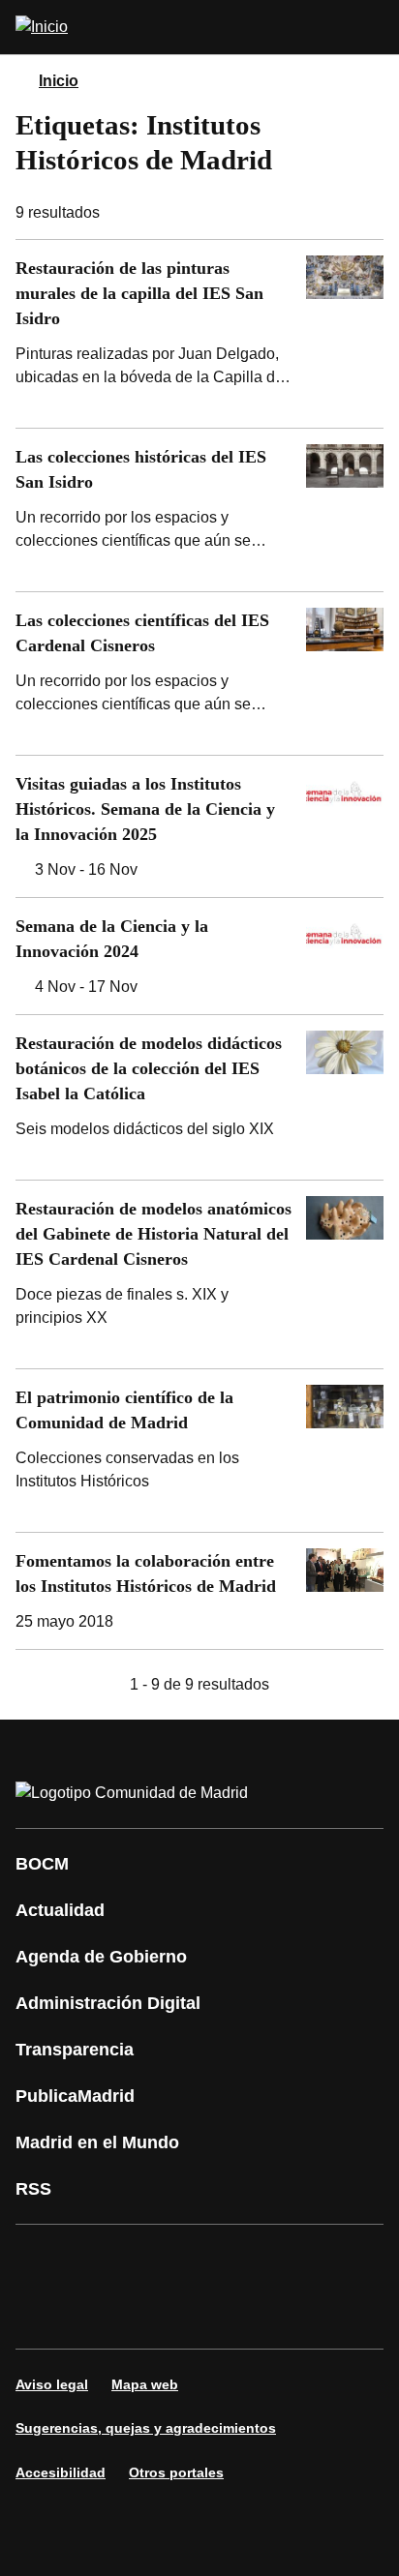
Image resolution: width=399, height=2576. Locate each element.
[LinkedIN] (275, 2260)
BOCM (42, 1864)
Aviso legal (52, 2384)
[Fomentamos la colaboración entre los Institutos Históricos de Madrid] (199, 1591)
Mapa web (145, 2384)
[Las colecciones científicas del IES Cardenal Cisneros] (199, 674)
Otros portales (176, 2472)
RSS (33, 2189)
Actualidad (60, 1910)
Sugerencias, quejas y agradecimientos (146, 2428)
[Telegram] (159, 2314)
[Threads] (217, 2314)
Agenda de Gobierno (101, 1957)
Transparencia (75, 2050)
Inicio (59, 81)
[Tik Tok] (43, 2314)
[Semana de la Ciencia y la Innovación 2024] (199, 956)
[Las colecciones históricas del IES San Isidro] (199, 510)
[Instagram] (101, 2260)
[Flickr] (101, 2314)
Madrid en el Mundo (97, 2142)
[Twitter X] (159, 2260)
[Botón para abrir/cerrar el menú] (372, 27)
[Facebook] (43, 2260)
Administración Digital (108, 2003)
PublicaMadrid (75, 2096)
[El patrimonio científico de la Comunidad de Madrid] (199, 1451)
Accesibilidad (61, 2472)
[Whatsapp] (333, 2260)
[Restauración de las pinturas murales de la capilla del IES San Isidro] (199, 334)
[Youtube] (217, 2260)
